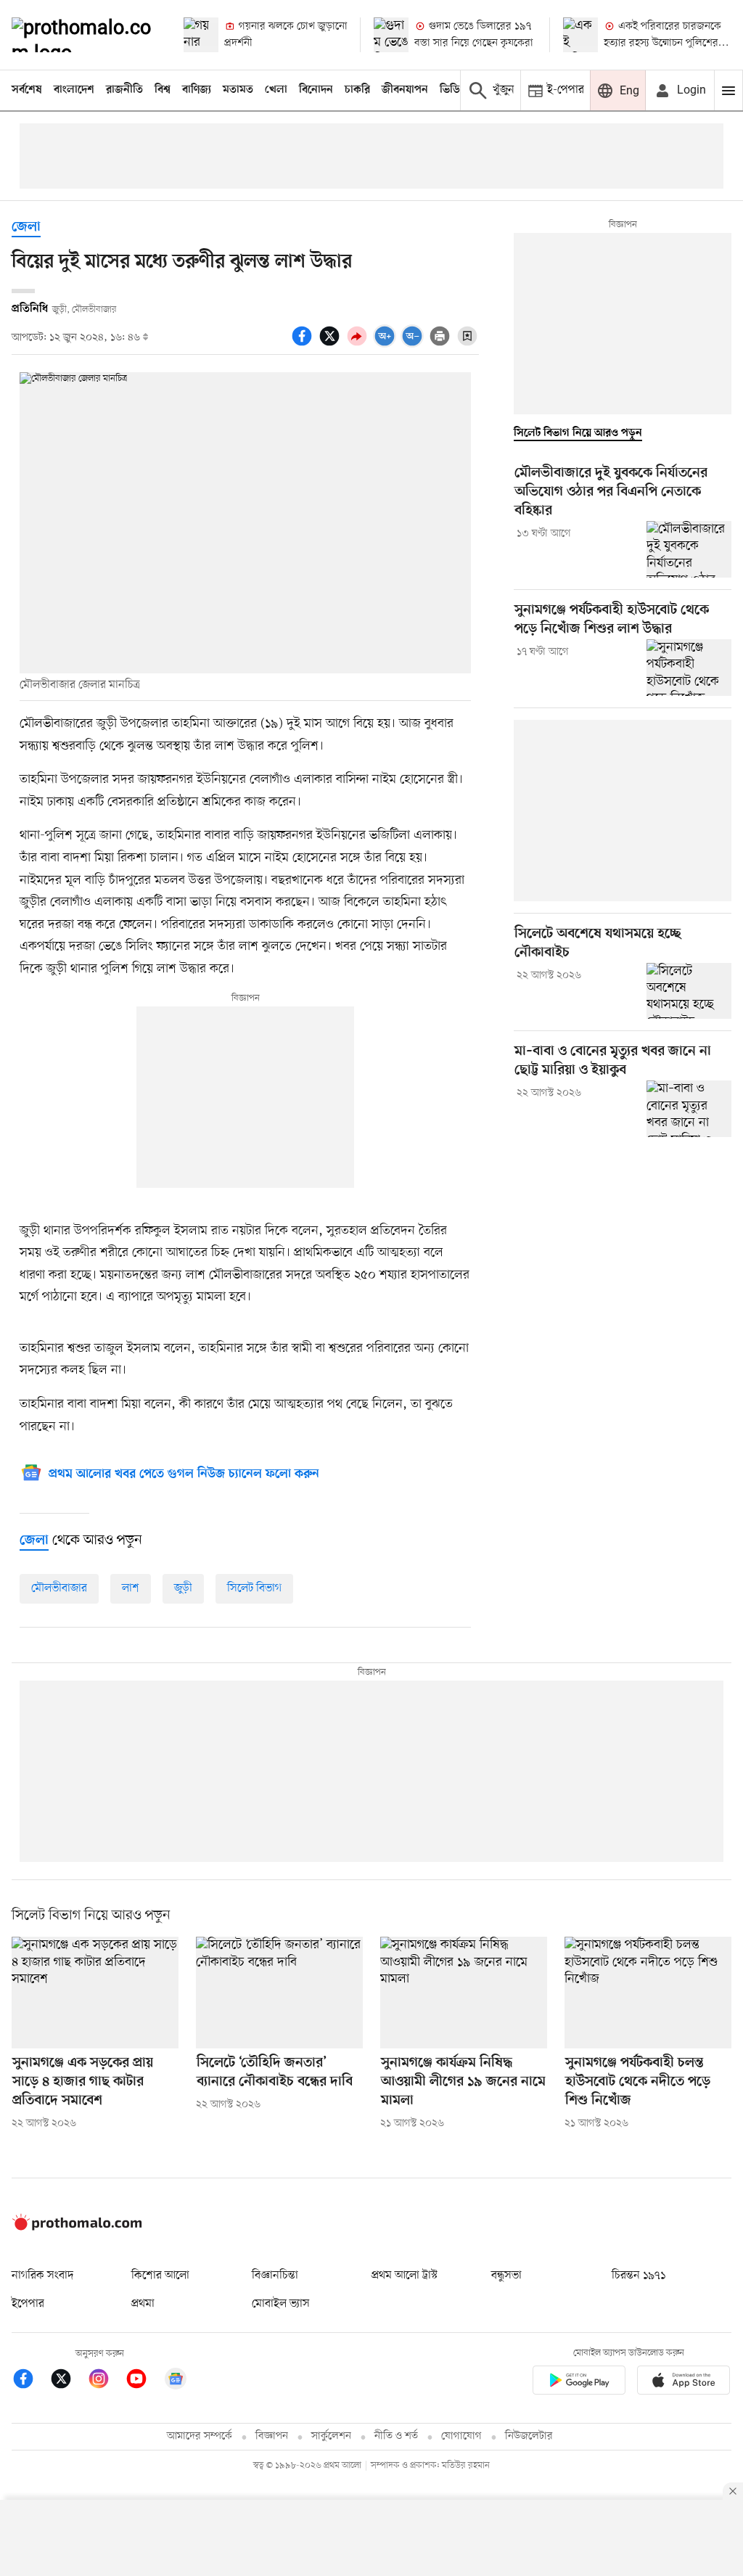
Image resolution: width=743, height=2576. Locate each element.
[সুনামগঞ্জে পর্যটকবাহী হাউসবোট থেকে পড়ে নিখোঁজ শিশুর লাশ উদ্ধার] (689, 668)
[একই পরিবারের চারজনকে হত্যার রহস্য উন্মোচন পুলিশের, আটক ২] (580, 35)
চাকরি (357, 90)
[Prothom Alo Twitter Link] (68, 2381)
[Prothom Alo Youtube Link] (144, 2381)
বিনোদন (316, 90)
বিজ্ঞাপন (272, 2436)
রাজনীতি (124, 90)
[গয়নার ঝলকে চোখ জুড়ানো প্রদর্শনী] (201, 35)
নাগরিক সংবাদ (42, 2276)
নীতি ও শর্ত (396, 2436)
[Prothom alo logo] (77, 2227)
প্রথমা (143, 2304)
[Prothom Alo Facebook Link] (30, 2381)
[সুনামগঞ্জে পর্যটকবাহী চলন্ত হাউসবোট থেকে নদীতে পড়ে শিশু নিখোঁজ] (648, 1992)
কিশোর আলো (160, 2276)
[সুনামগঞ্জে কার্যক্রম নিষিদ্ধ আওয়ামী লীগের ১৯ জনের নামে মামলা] (464, 1992)
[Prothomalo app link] (579, 2383)
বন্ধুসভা (506, 2276)
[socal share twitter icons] (332, 344)
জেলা (26, 227)
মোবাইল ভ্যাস (281, 2304)
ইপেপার (28, 2304)
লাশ (131, 1588)
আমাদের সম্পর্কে (200, 2436)
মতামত (238, 90)
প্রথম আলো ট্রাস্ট (405, 2276)
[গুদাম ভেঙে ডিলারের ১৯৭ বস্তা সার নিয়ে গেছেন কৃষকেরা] (391, 35)
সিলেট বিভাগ (254, 1588)
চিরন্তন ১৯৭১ (639, 2276)
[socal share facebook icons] (304, 344)
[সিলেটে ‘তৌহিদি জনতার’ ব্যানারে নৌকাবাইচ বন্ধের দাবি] (279, 1992)
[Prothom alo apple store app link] (684, 2383)
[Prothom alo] (85, 35)
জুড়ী (183, 1588)
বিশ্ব (163, 90)
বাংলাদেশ (74, 90)
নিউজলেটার (529, 2436)
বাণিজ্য (197, 90)
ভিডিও (453, 90)
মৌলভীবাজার (59, 1588)
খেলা (276, 90)
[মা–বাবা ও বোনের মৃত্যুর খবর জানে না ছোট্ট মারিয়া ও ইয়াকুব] (689, 1109)
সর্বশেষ (27, 90)
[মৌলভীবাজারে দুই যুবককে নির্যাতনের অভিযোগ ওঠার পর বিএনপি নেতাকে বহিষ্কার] (689, 549)
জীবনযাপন (405, 90)
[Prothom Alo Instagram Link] (106, 2381)
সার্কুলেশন (331, 2436)
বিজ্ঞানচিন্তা (275, 2276)
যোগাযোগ (461, 2436)
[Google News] (176, 2381)
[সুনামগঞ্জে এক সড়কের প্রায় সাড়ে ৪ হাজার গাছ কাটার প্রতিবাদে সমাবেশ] (95, 1992)
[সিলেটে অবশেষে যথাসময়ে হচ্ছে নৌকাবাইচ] (689, 991)
